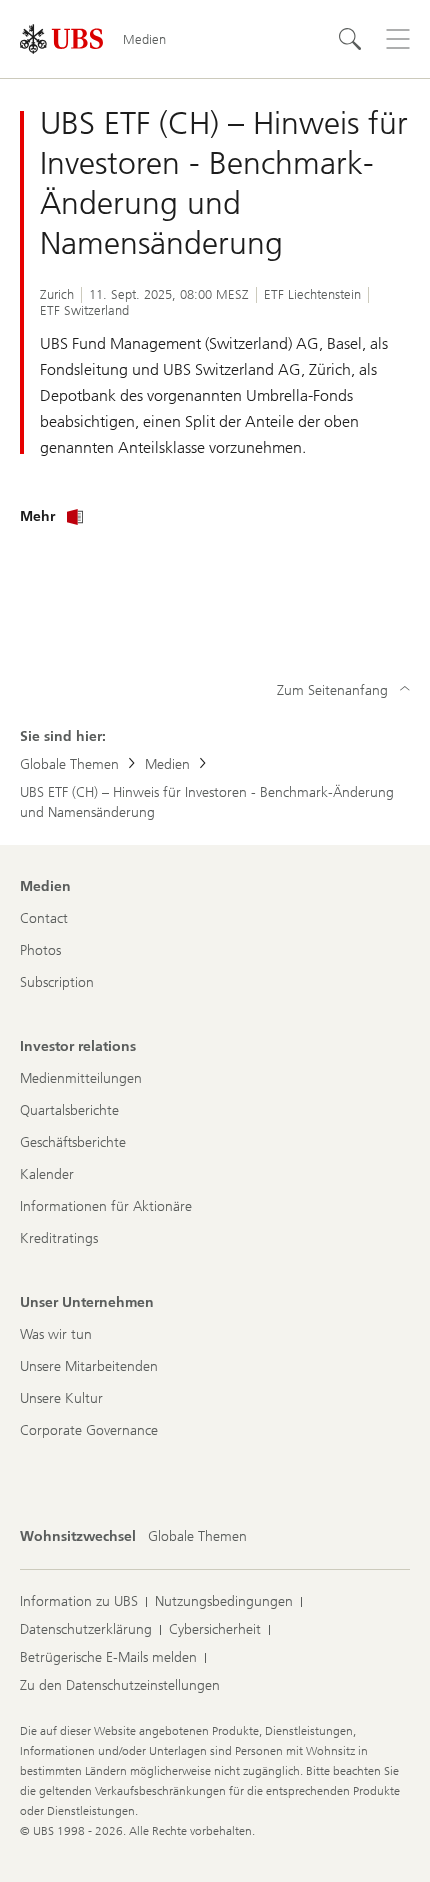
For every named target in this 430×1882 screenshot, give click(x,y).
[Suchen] (350, 39)
